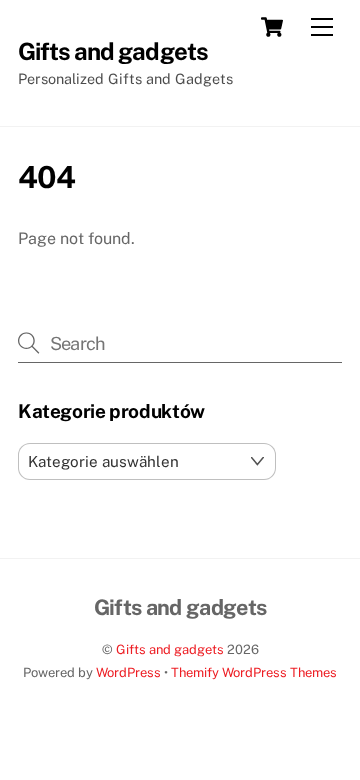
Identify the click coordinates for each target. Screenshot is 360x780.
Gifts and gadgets (170, 649)
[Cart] (272, 27)
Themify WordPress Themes (254, 672)
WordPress (128, 672)
